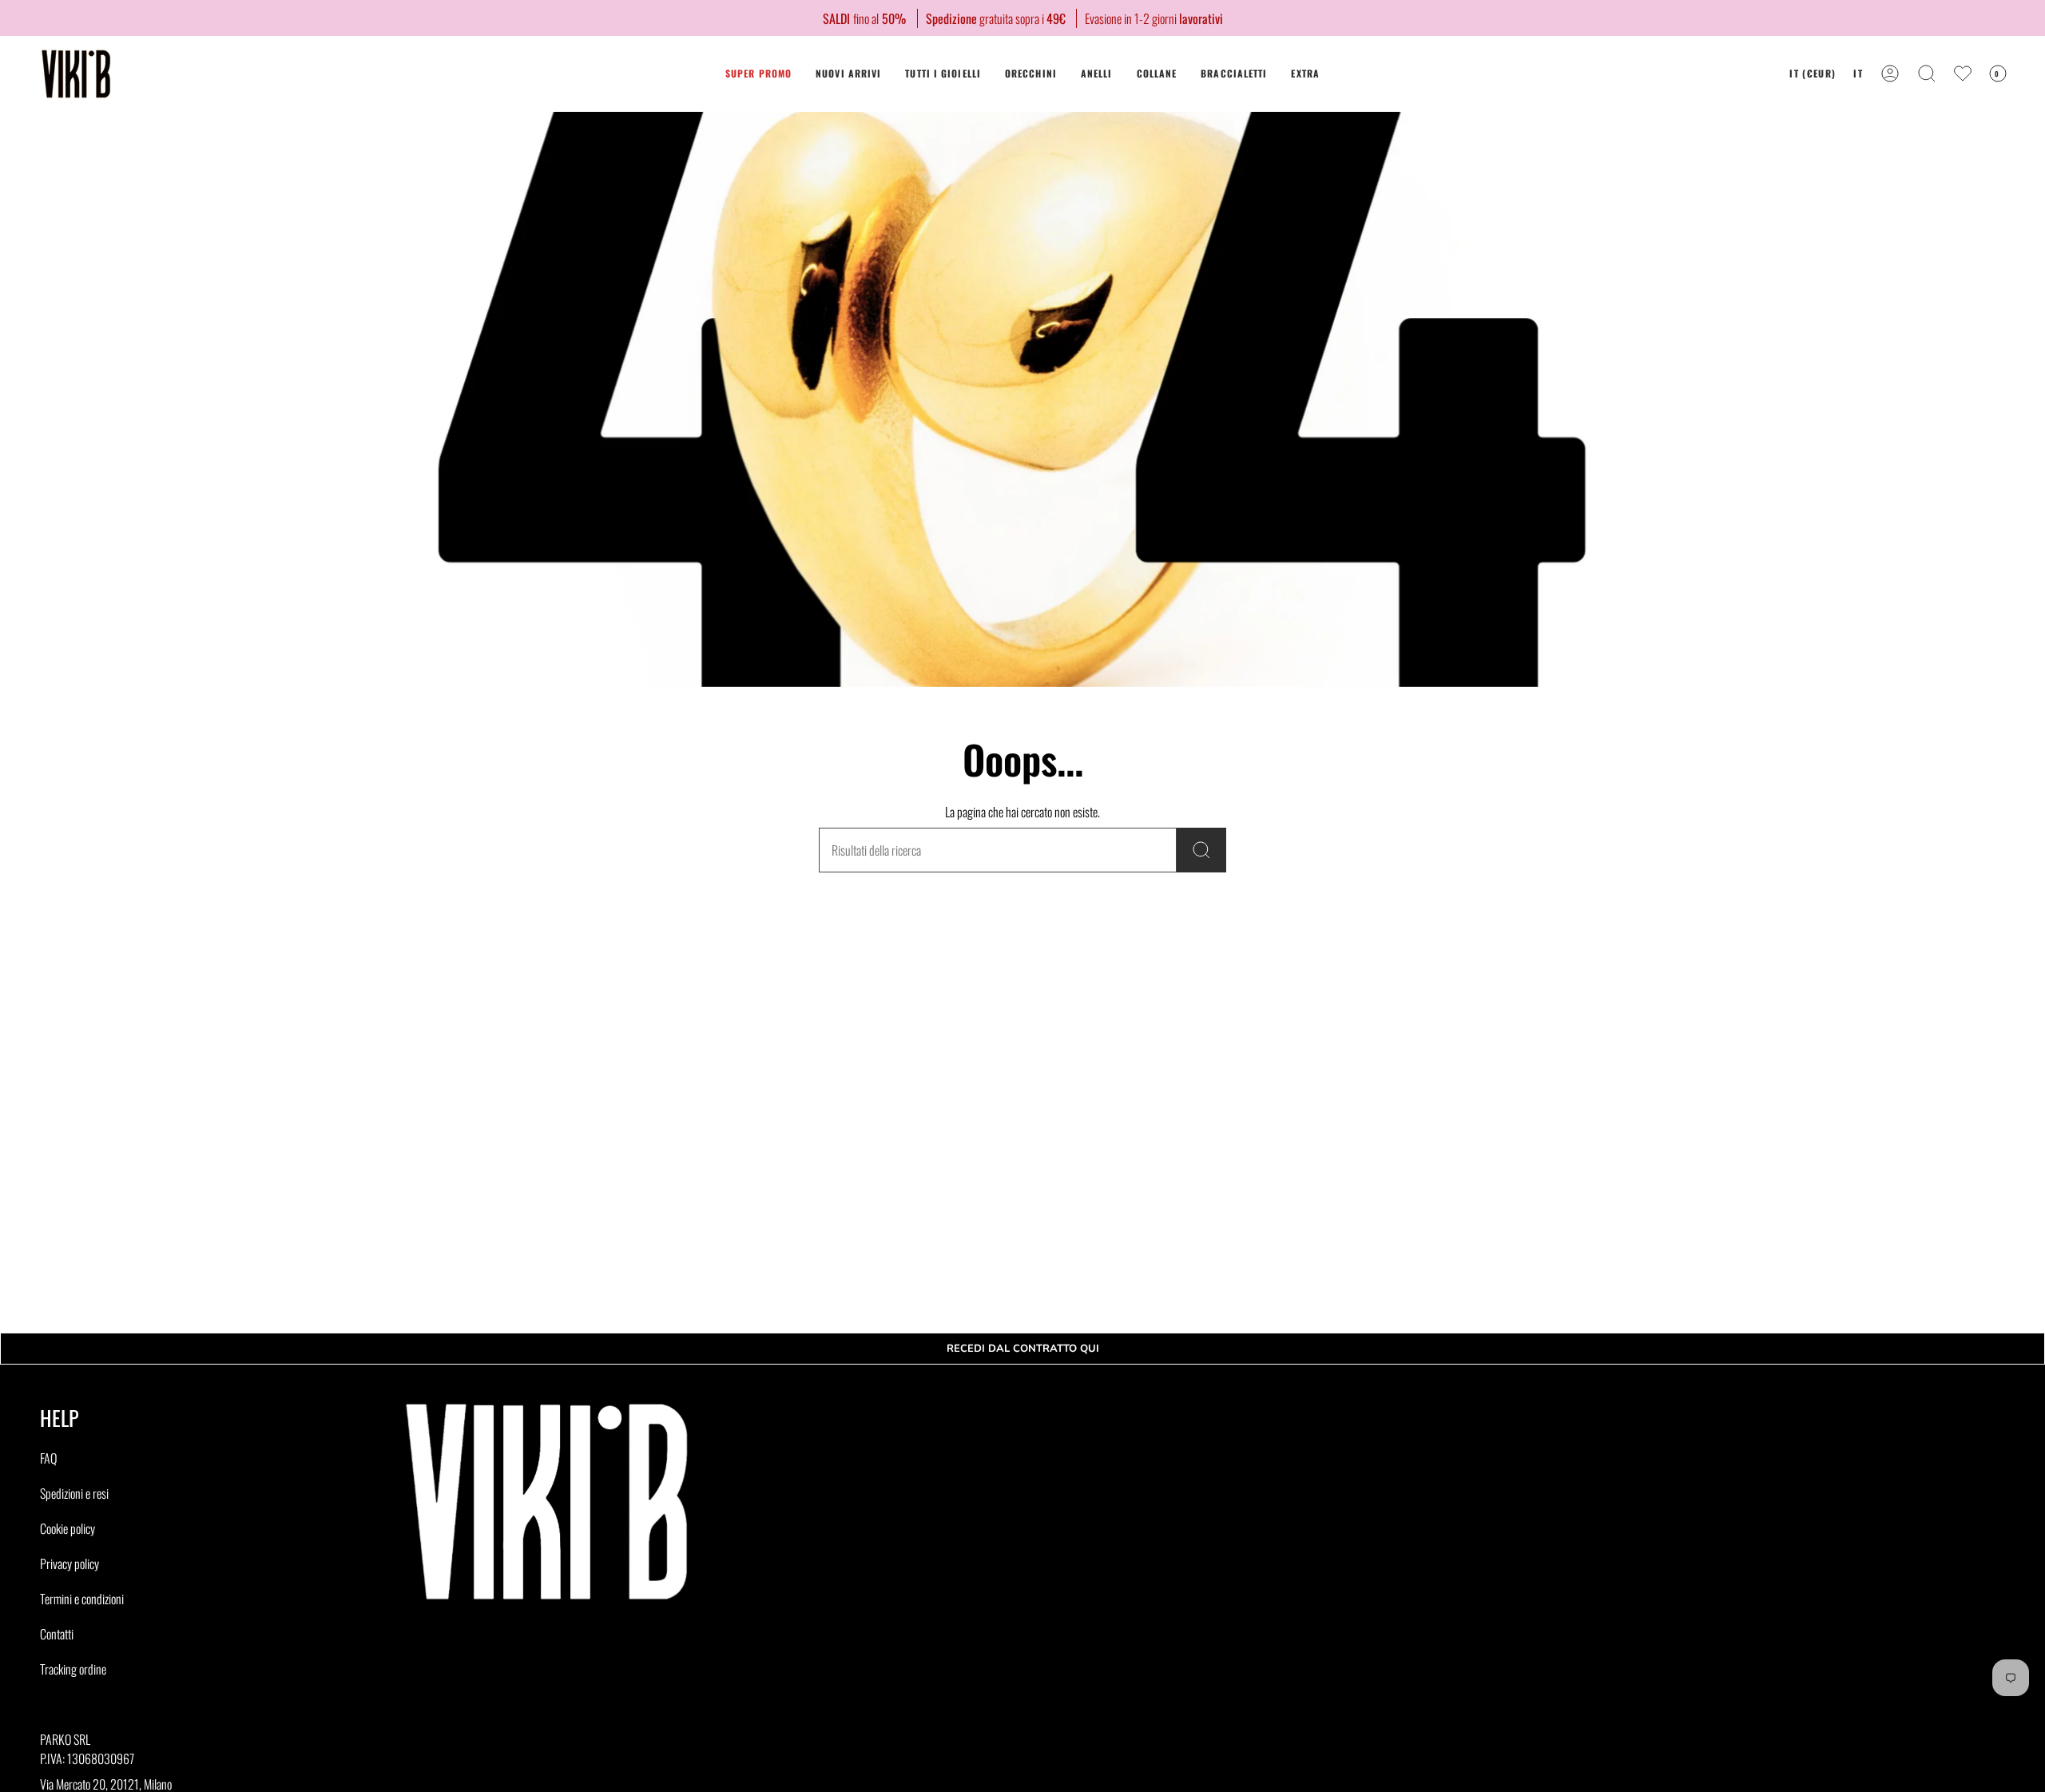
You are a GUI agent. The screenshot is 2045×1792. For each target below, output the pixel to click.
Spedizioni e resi (74, 1493)
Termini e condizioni (82, 1599)
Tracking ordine (73, 1669)
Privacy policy (69, 1564)
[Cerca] (1201, 850)
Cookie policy (68, 1528)
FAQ (48, 1458)
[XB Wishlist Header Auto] (1963, 74)
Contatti (57, 1634)
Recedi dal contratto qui (1023, 1349)
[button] (1031, 74)
